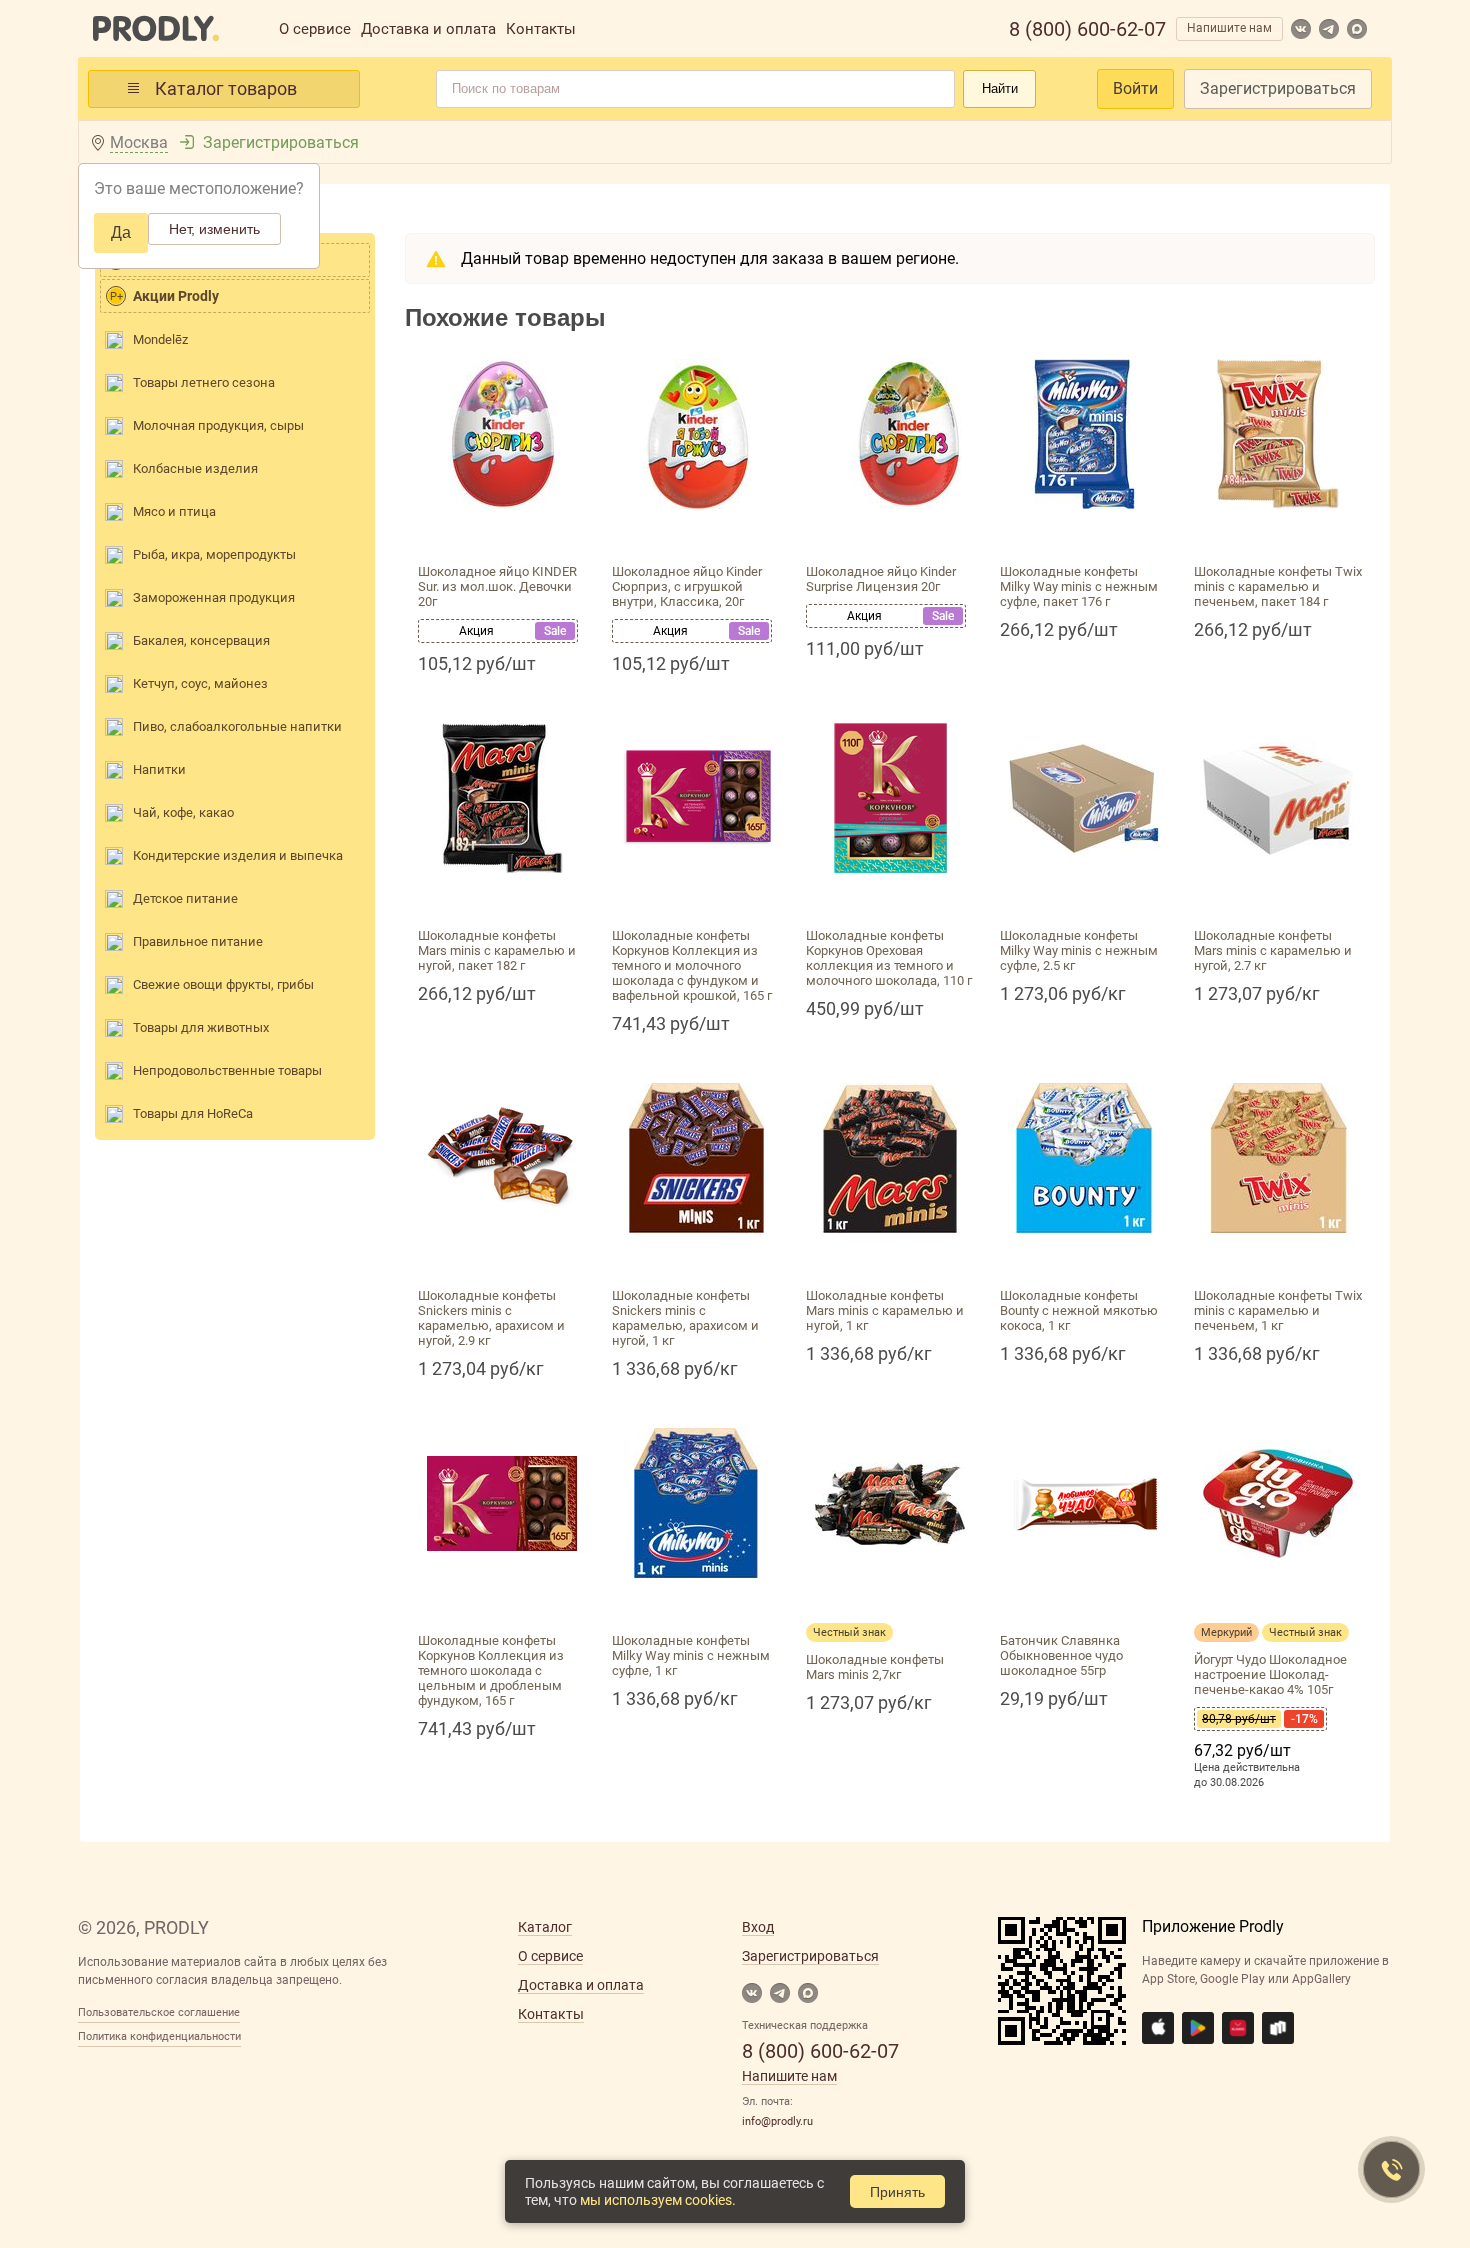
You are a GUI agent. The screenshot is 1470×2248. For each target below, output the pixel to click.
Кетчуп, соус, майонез (200, 683)
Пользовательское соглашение (159, 2012)
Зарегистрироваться (1278, 88)
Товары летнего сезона (204, 382)
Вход (758, 1927)
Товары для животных (201, 1027)
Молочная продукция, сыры (218, 425)
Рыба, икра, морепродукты (214, 554)
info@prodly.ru (777, 2121)
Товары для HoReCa (193, 1113)
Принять (897, 2192)
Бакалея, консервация (201, 640)
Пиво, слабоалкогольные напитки (237, 726)
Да (121, 232)
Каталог (545, 1927)
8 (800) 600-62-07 (1087, 29)
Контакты (541, 29)
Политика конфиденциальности (159, 2036)
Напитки (159, 769)
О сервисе (315, 29)
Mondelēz (160, 339)
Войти (1135, 88)
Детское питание (185, 898)
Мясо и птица (174, 511)
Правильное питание (198, 941)
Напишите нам (1229, 28)
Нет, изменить (214, 229)
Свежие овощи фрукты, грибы (223, 984)
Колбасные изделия (195, 468)
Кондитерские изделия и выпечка (238, 855)
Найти (1000, 88)
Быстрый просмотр (502, 532)
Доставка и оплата (428, 29)
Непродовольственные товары (227, 1070)
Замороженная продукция (214, 597)
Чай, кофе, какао (183, 812)
